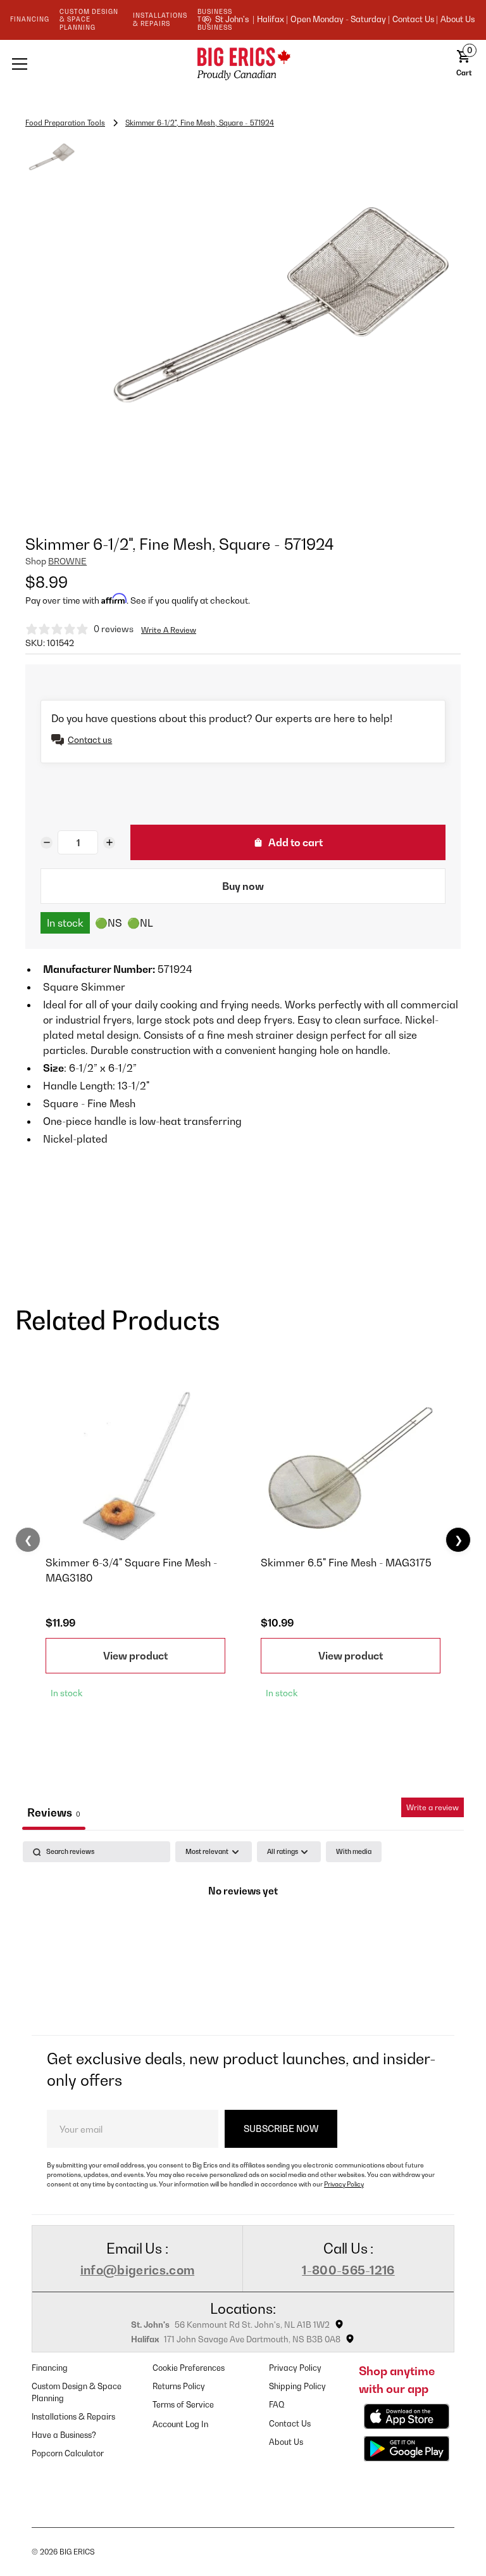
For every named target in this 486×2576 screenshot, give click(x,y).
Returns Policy (179, 2386)
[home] (243, 64)
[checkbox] (354, 1852)
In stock (65, 923)
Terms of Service (183, 2405)
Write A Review (169, 630)
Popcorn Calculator (68, 2453)
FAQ (277, 2405)
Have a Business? (64, 2435)
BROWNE (67, 561)
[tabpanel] (243, 1935)
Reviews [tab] (54, 1812)
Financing (50, 2368)
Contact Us (290, 2424)
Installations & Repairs (73, 2417)
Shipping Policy (297, 2386)
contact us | (415, 20)
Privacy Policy (344, 2184)
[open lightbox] (273, 321)
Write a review (433, 1807)
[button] (95, 64)
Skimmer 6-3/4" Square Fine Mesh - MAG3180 (131, 1570)
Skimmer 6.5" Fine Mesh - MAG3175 (346, 1563)
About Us (458, 20)
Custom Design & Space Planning (77, 2392)
